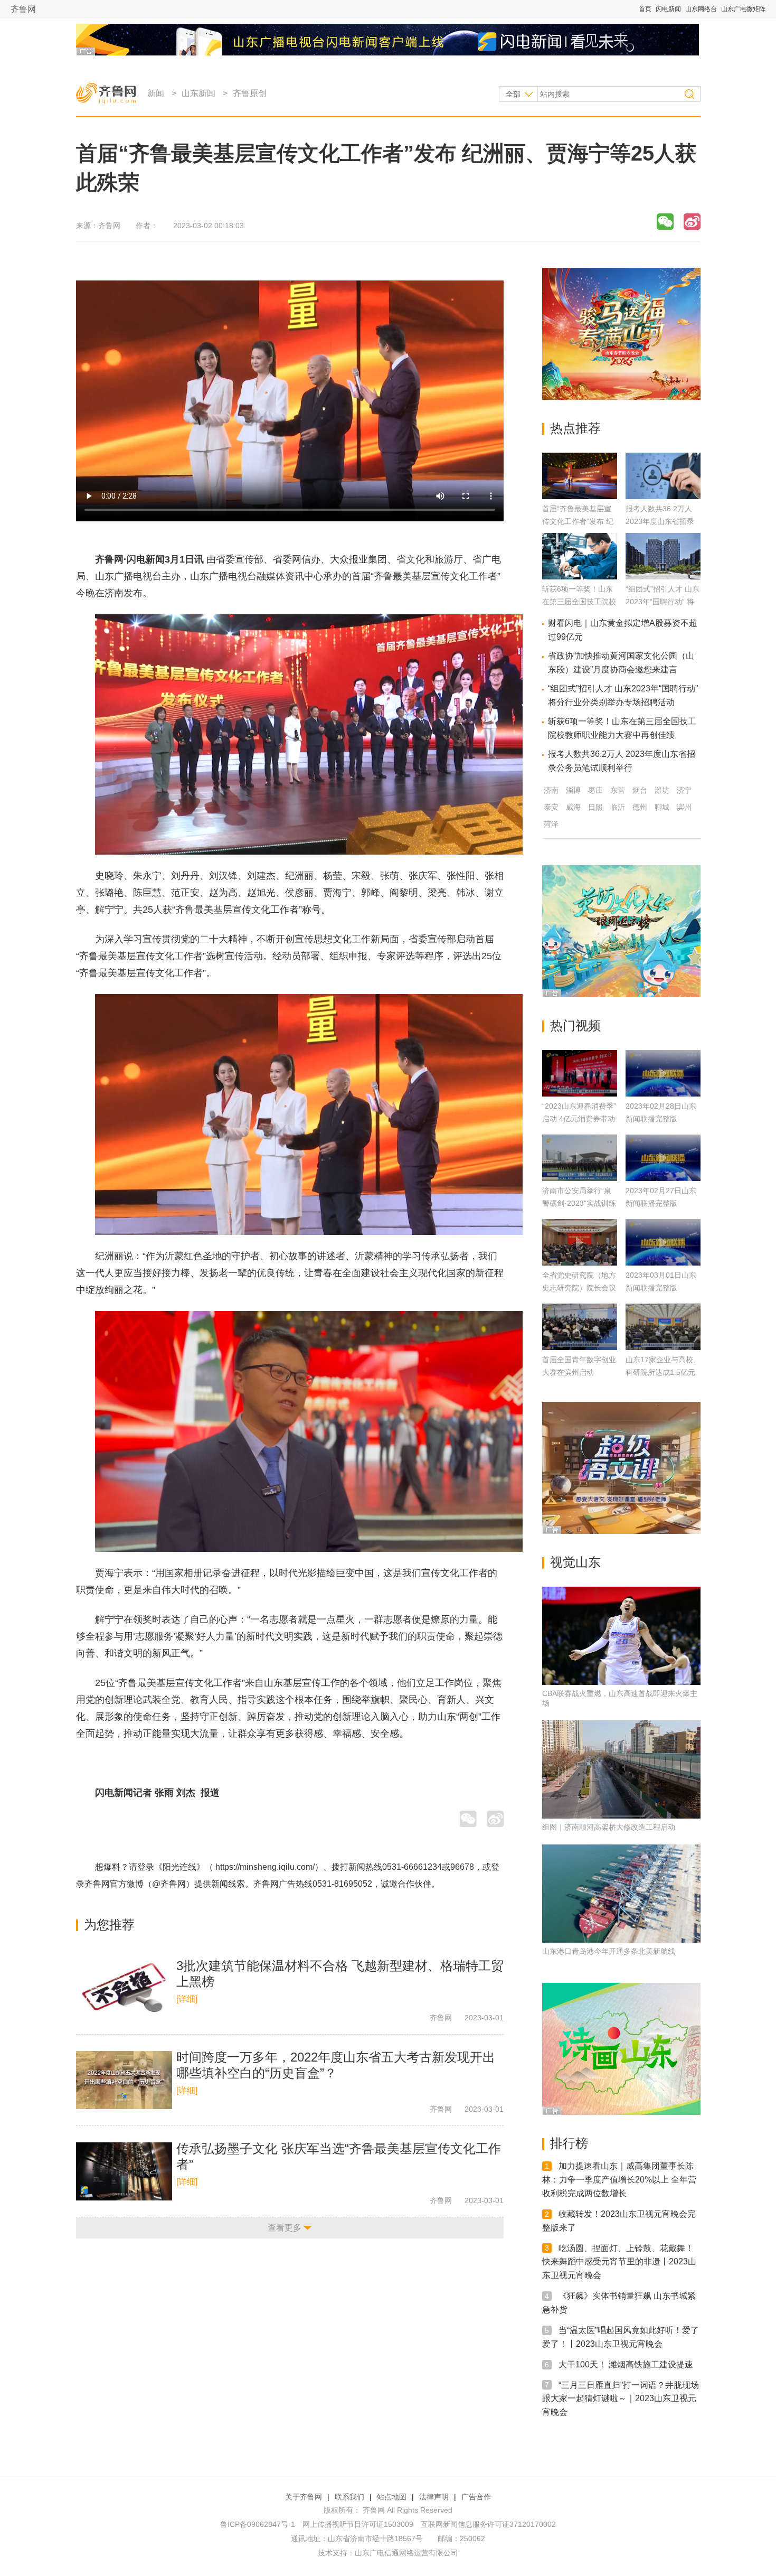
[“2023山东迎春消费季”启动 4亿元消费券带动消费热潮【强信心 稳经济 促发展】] (580, 1073)
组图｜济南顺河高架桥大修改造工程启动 (609, 1827)
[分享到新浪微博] (692, 222)
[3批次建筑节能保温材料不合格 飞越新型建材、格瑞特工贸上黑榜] (124, 1989)
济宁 (684, 790)
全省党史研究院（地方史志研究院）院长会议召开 (579, 1288)
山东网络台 (701, 9)
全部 (513, 94)
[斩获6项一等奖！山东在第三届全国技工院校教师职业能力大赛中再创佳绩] (580, 577)
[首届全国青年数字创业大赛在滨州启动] (580, 1327)
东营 (618, 790)
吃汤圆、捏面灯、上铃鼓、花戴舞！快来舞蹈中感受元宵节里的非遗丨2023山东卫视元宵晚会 (619, 2261)
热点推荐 (575, 428)
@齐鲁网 (169, 1884)
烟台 (640, 790)
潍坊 (662, 790)
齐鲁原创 (250, 93)
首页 (645, 9)
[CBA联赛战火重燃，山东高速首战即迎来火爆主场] (621, 1636)
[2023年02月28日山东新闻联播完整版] (663, 1073)
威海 (573, 807)
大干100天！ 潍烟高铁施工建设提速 (626, 2364)
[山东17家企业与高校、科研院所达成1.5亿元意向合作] (663, 1327)
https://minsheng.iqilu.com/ (265, 1867)
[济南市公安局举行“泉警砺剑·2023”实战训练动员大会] (580, 1158)
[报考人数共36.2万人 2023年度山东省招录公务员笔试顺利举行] (663, 496)
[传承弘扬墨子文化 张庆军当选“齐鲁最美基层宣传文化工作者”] (124, 2171)
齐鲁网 (23, 9)
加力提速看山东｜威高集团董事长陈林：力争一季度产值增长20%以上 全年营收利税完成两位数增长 (619, 2180)
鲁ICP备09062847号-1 (258, 2524)
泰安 (551, 807)
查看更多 (285, 2228)
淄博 (573, 790)
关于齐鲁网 (304, 2497)
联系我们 (349, 2497)
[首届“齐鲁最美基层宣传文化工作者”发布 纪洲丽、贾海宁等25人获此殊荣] (580, 496)
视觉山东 (575, 1562)
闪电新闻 (668, 9)
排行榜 (569, 2143)
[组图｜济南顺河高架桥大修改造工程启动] (621, 1769)
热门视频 (575, 1025)
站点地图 (392, 2497)
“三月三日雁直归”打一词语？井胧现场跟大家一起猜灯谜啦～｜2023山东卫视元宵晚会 (621, 2398)
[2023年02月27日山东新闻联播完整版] (663, 1158)
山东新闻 (198, 93)
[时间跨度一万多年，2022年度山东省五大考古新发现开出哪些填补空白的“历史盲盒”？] (124, 2080)
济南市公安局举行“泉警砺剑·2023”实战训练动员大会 (579, 1203)
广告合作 (476, 2497)
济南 (551, 790)
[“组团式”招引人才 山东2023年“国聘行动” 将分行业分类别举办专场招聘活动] (663, 577)
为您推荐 (109, 1924)
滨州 (684, 807)
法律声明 (434, 2497)
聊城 (662, 807)
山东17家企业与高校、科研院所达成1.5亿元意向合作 (663, 1372)
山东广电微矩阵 (743, 9)
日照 (595, 807)
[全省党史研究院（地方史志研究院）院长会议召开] (580, 1242)
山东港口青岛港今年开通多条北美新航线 (609, 1951)
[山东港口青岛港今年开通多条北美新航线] (621, 1894)
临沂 (618, 807)
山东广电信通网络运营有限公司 (406, 2553)
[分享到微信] (665, 222)
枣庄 (595, 790)
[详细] (187, 1999)
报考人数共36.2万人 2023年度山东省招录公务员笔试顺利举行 (660, 521)
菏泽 (551, 824)
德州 (640, 807)
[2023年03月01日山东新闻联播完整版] (663, 1242)
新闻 (156, 93)
